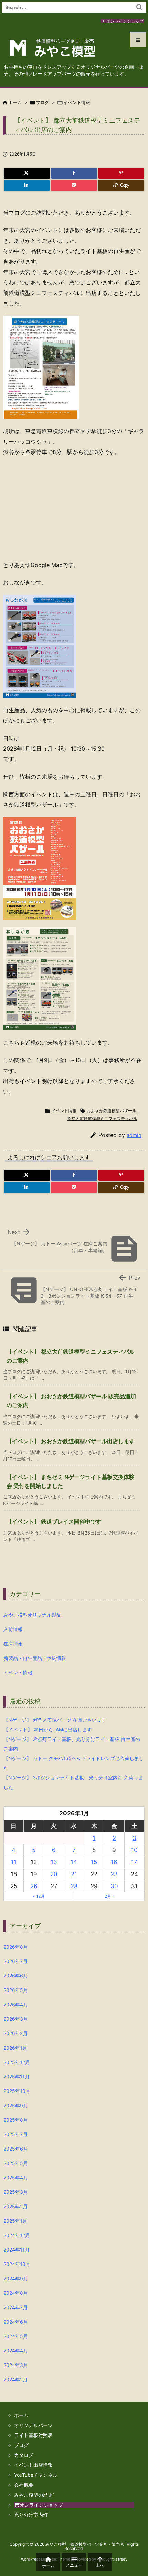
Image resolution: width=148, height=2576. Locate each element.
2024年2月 (15, 2379)
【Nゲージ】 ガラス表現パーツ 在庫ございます (55, 1720)
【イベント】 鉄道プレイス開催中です (54, 1521)
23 (114, 1874)
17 (134, 1862)
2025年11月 (17, 2077)
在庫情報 (13, 1644)
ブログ (43, 102)
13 (54, 1862)
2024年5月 (16, 2336)
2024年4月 (16, 2351)
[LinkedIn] (27, 185)
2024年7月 (15, 2307)
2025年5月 (16, 2163)
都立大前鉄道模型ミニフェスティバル (102, 1119)
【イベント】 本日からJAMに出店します (48, 1729)
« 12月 (39, 1896)
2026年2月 (15, 2033)
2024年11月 (17, 2250)
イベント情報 (77, 102)
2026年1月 (15, 2048)
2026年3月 (16, 2019)
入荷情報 (13, 1629)
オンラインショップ (125, 21)
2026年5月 (16, 1990)
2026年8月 (16, 1947)
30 (114, 1886)
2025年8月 (16, 2120)
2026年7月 (15, 1961)
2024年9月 (16, 2278)
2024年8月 (16, 2293)
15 (94, 1862)
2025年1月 (15, 2221)
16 (114, 1862)
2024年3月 (16, 2365)
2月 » (109, 1896)
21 (74, 1874)
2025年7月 (15, 2134)
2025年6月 (16, 2149)
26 (34, 1886)
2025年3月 (16, 2192)
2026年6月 (16, 1976)
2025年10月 (17, 2091)
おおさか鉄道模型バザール (112, 1111)
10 (134, 1850)
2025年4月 (16, 2178)
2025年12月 (17, 2062)
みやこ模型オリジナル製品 (32, 1615)
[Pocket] (74, 185)
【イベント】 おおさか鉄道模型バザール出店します (71, 1441)
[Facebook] (74, 173)
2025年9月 (16, 2105)
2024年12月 (17, 2235)
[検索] (139, 7)
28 (74, 1886)
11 (14, 1862)
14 (74, 1862)
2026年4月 (16, 2004)
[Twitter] (27, 173)
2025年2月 (15, 2206)
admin (134, 1135)
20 (54, 1874)
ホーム (15, 102)
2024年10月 (17, 2264)
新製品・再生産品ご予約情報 (35, 1658)
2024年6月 (16, 2322)
